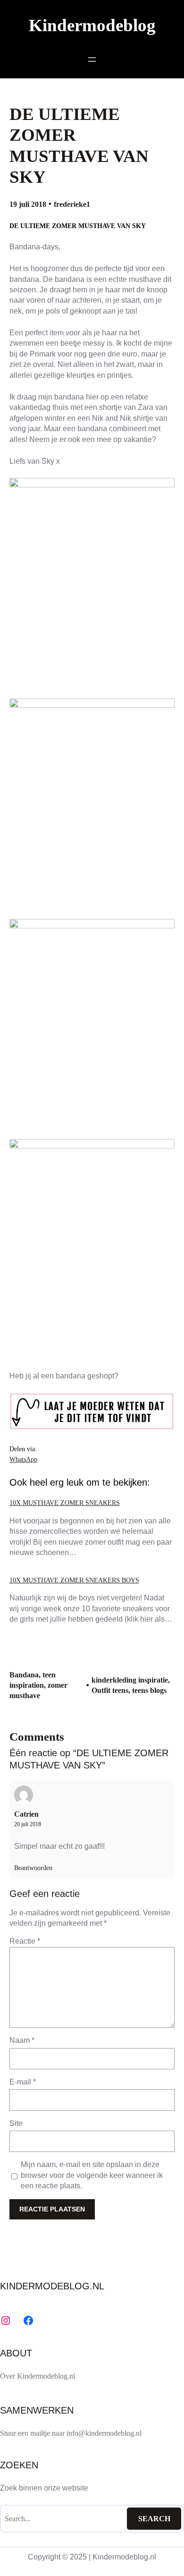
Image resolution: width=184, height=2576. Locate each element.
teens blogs (149, 1690)
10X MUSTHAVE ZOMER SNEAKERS (65, 1503)
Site (16, 2123)
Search (154, 2519)
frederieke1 (72, 204)
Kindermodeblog (92, 25)
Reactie (25, 1941)
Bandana (24, 1675)
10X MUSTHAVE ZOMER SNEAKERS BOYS (74, 1580)
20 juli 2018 (28, 1824)
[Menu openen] (92, 60)
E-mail (23, 2082)
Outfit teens (110, 1690)
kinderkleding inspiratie (130, 1680)
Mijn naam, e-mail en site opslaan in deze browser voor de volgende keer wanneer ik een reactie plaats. (92, 2175)
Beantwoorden (33, 1868)
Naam (22, 2040)
